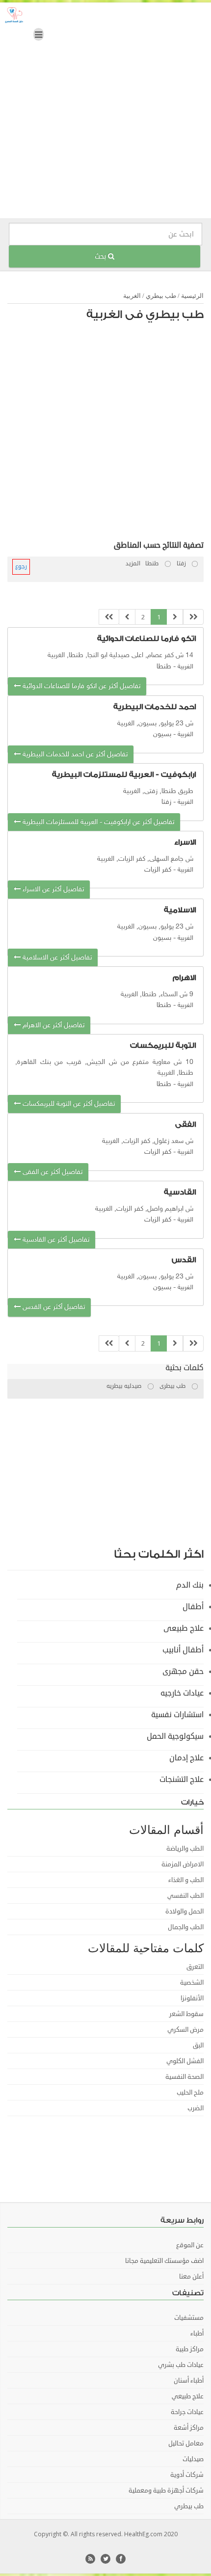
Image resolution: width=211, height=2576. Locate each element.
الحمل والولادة (185, 1912)
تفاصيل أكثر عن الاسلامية (56, 958)
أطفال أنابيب (183, 1650)
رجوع (21, 567)
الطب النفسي (185, 1896)
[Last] (109, 617)
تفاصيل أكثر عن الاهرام (53, 1025)
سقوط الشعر (186, 2014)
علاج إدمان (186, 1758)
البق (198, 2045)
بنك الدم (190, 1585)
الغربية (132, 296)
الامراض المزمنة (183, 1864)
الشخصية (192, 1983)
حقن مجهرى (183, 1672)
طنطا (164, 667)
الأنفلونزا (192, 1998)
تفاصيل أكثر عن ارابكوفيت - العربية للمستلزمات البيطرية (97, 822)
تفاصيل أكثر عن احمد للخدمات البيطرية (74, 755)
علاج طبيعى (184, 1628)
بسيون (162, 734)
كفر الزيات (158, 870)
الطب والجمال (186, 1927)
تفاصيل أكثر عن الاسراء (52, 890)
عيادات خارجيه (182, 1693)
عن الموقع (190, 2245)
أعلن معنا (191, 2277)
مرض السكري (185, 2030)
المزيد (133, 564)
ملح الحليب (190, 2093)
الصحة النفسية (185, 2077)
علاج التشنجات (182, 1779)
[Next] (127, 617)
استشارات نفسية (177, 1715)
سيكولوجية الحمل (175, 1736)
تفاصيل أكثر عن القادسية (55, 1240)
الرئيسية (192, 296)
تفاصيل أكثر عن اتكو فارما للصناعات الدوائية (80, 686)
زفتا (166, 802)
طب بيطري (161, 296)
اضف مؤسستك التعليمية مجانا (164, 2261)
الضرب (196, 2108)
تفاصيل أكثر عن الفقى (52, 1172)
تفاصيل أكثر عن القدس (53, 1307)
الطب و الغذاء (186, 1880)
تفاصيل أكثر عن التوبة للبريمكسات (68, 1104)
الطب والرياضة (185, 1849)
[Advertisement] (105, 113)
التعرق (195, 1967)
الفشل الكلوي (185, 2061)
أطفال (193, 1607)
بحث (101, 256)
